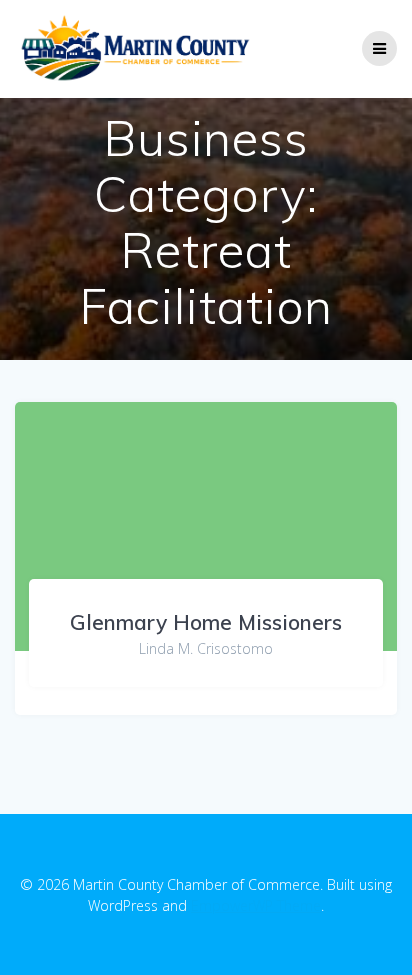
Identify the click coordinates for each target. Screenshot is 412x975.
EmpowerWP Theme (256, 905)
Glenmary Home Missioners (206, 622)
